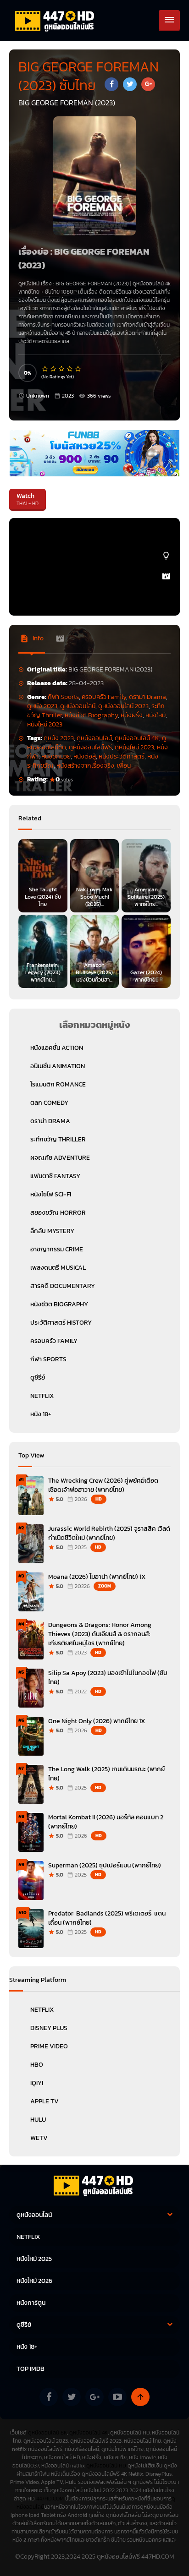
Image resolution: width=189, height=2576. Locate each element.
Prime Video (49, 2046)
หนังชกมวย (56, 756)
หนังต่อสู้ (85, 756)
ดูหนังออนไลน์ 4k (152, 284)
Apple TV (44, 2101)
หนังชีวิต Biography (91, 715)
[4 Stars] (70, 369)
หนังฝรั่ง (132, 715)
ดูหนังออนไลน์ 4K (137, 738)
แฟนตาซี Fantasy (55, 1176)
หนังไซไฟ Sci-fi (51, 1194)
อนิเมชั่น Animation (58, 1066)
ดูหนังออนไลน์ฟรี (90, 747)
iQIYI (37, 2083)
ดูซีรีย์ (38, 1378)
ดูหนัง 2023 (42, 706)
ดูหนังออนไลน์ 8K (47, 2433)
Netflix (42, 2010)
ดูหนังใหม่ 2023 (134, 747)
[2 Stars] (54, 369)
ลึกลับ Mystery (52, 1231)
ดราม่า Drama (147, 697)
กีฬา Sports (63, 697)
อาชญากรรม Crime (57, 1249)
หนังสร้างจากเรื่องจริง (85, 766)
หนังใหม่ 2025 (34, 2259)
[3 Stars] (62, 369)
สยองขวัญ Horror (58, 1213)
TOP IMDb (31, 2369)
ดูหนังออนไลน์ (78, 706)
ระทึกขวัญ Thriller (58, 1139)
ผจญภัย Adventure (60, 1158)
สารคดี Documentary (63, 1286)
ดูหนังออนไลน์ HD (106, 2466)
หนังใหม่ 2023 (45, 724)
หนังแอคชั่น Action (57, 1048)
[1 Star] (45, 369)
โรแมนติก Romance (58, 1084)
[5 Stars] (78, 369)
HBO (37, 2065)
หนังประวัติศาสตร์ (122, 756)
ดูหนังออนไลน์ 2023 (123, 706)
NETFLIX (42, 1396)
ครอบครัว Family (104, 697)
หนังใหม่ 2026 (34, 2281)
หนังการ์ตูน (31, 2303)
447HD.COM (50, 2499)
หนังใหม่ (156, 715)
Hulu (38, 2120)
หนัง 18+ (41, 1414)
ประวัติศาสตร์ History (61, 1323)
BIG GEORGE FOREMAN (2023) (92, 284)
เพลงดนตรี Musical (58, 1268)
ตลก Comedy (49, 1103)
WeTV (39, 2138)
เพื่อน (124, 766)
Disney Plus (49, 2028)
